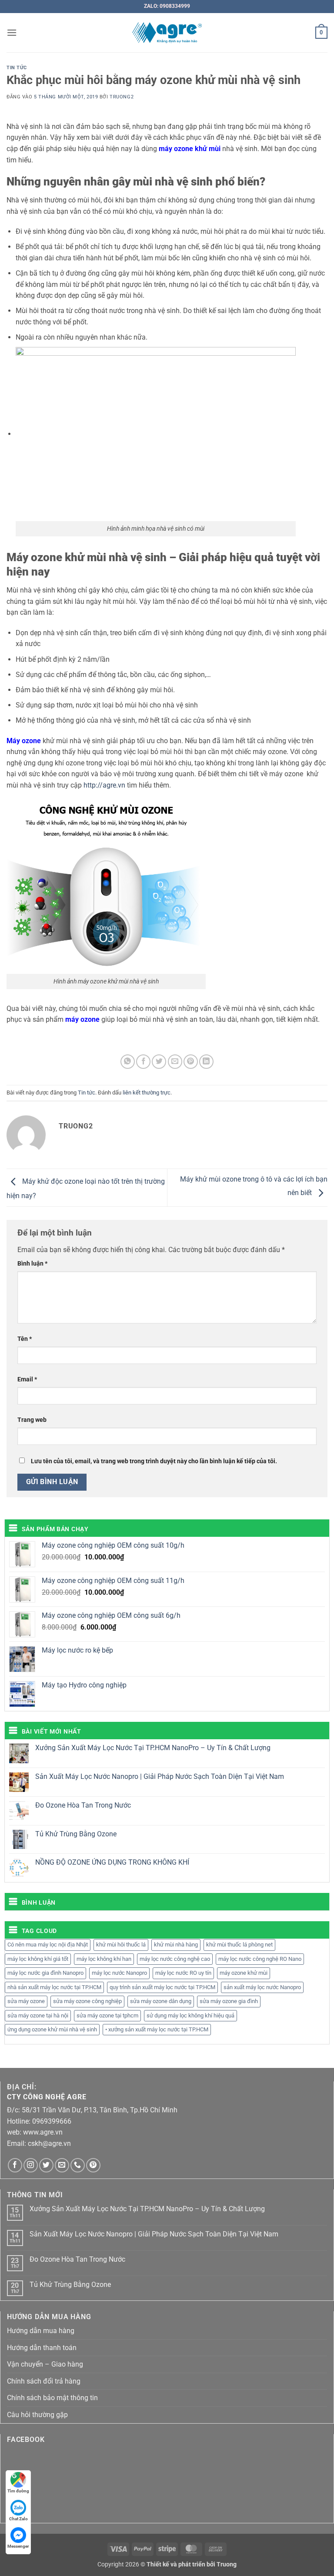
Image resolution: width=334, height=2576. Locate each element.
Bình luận (32, 1264)
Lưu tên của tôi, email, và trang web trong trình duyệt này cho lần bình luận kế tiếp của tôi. (154, 1461)
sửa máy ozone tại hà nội (38, 2015)
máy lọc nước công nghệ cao (175, 1959)
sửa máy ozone (26, 2001)
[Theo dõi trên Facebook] (15, 2165)
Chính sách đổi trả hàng (44, 2381)
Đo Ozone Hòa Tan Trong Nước (83, 1805)
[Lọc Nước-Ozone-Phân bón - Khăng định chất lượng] (167, 33)
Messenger (18, 2546)
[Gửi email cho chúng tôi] (62, 2165)
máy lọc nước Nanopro (119, 1973)
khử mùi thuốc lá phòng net (239, 1945)
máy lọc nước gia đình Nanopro (45, 1973)
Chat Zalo (18, 2519)
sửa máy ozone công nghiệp (87, 2001)
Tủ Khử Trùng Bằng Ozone (76, 1834)
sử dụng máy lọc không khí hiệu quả (190, 2015)
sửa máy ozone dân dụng (161, 2001)
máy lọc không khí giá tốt (38, 1959)
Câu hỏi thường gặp (37, 2415)
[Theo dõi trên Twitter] (46, 2165)
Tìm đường (18, 2491)
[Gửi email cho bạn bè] (175, 1062)
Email (27, 1379)
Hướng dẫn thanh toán (42, 2348)
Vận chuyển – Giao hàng (45, 2364)
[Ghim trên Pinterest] (191, 1062)
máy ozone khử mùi (244, 1973)
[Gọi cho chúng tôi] (78, 2165)
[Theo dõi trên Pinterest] (93, 2165)
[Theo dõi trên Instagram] (31, 2165)
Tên (25, 1339)
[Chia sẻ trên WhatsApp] (128, 1062)
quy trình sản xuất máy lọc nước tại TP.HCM (162, 1987)
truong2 (122, 97)
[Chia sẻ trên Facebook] (143, 1062)
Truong (227, 2564)
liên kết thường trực (147, 1093)
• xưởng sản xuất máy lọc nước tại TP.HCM (157, 2029)
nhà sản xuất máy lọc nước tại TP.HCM (54, 1987)
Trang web (32, 1420)
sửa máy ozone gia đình (229, 2001)
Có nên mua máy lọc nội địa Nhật (48, 1945)
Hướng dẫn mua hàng (41, 2331)
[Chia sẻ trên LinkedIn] (206, 1062)
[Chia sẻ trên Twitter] (159, 1062)
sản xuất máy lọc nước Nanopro (262, 1987)
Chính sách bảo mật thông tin (52, 2398)
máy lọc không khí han (104, 1959)
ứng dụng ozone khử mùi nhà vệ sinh (52, 2029)
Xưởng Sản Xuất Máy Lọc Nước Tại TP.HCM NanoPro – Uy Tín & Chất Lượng (153, 1748)
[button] (12, 32)
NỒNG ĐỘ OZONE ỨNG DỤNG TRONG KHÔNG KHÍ (112, 1862)
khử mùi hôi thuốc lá (121, 1945)
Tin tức (17, 68)
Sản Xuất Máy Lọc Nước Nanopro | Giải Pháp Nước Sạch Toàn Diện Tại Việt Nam (160, 1776)
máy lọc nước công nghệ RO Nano (260, 1959)
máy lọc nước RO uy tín (183, 1973)
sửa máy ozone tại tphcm (107, 2015)
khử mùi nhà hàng (176, 1945)
